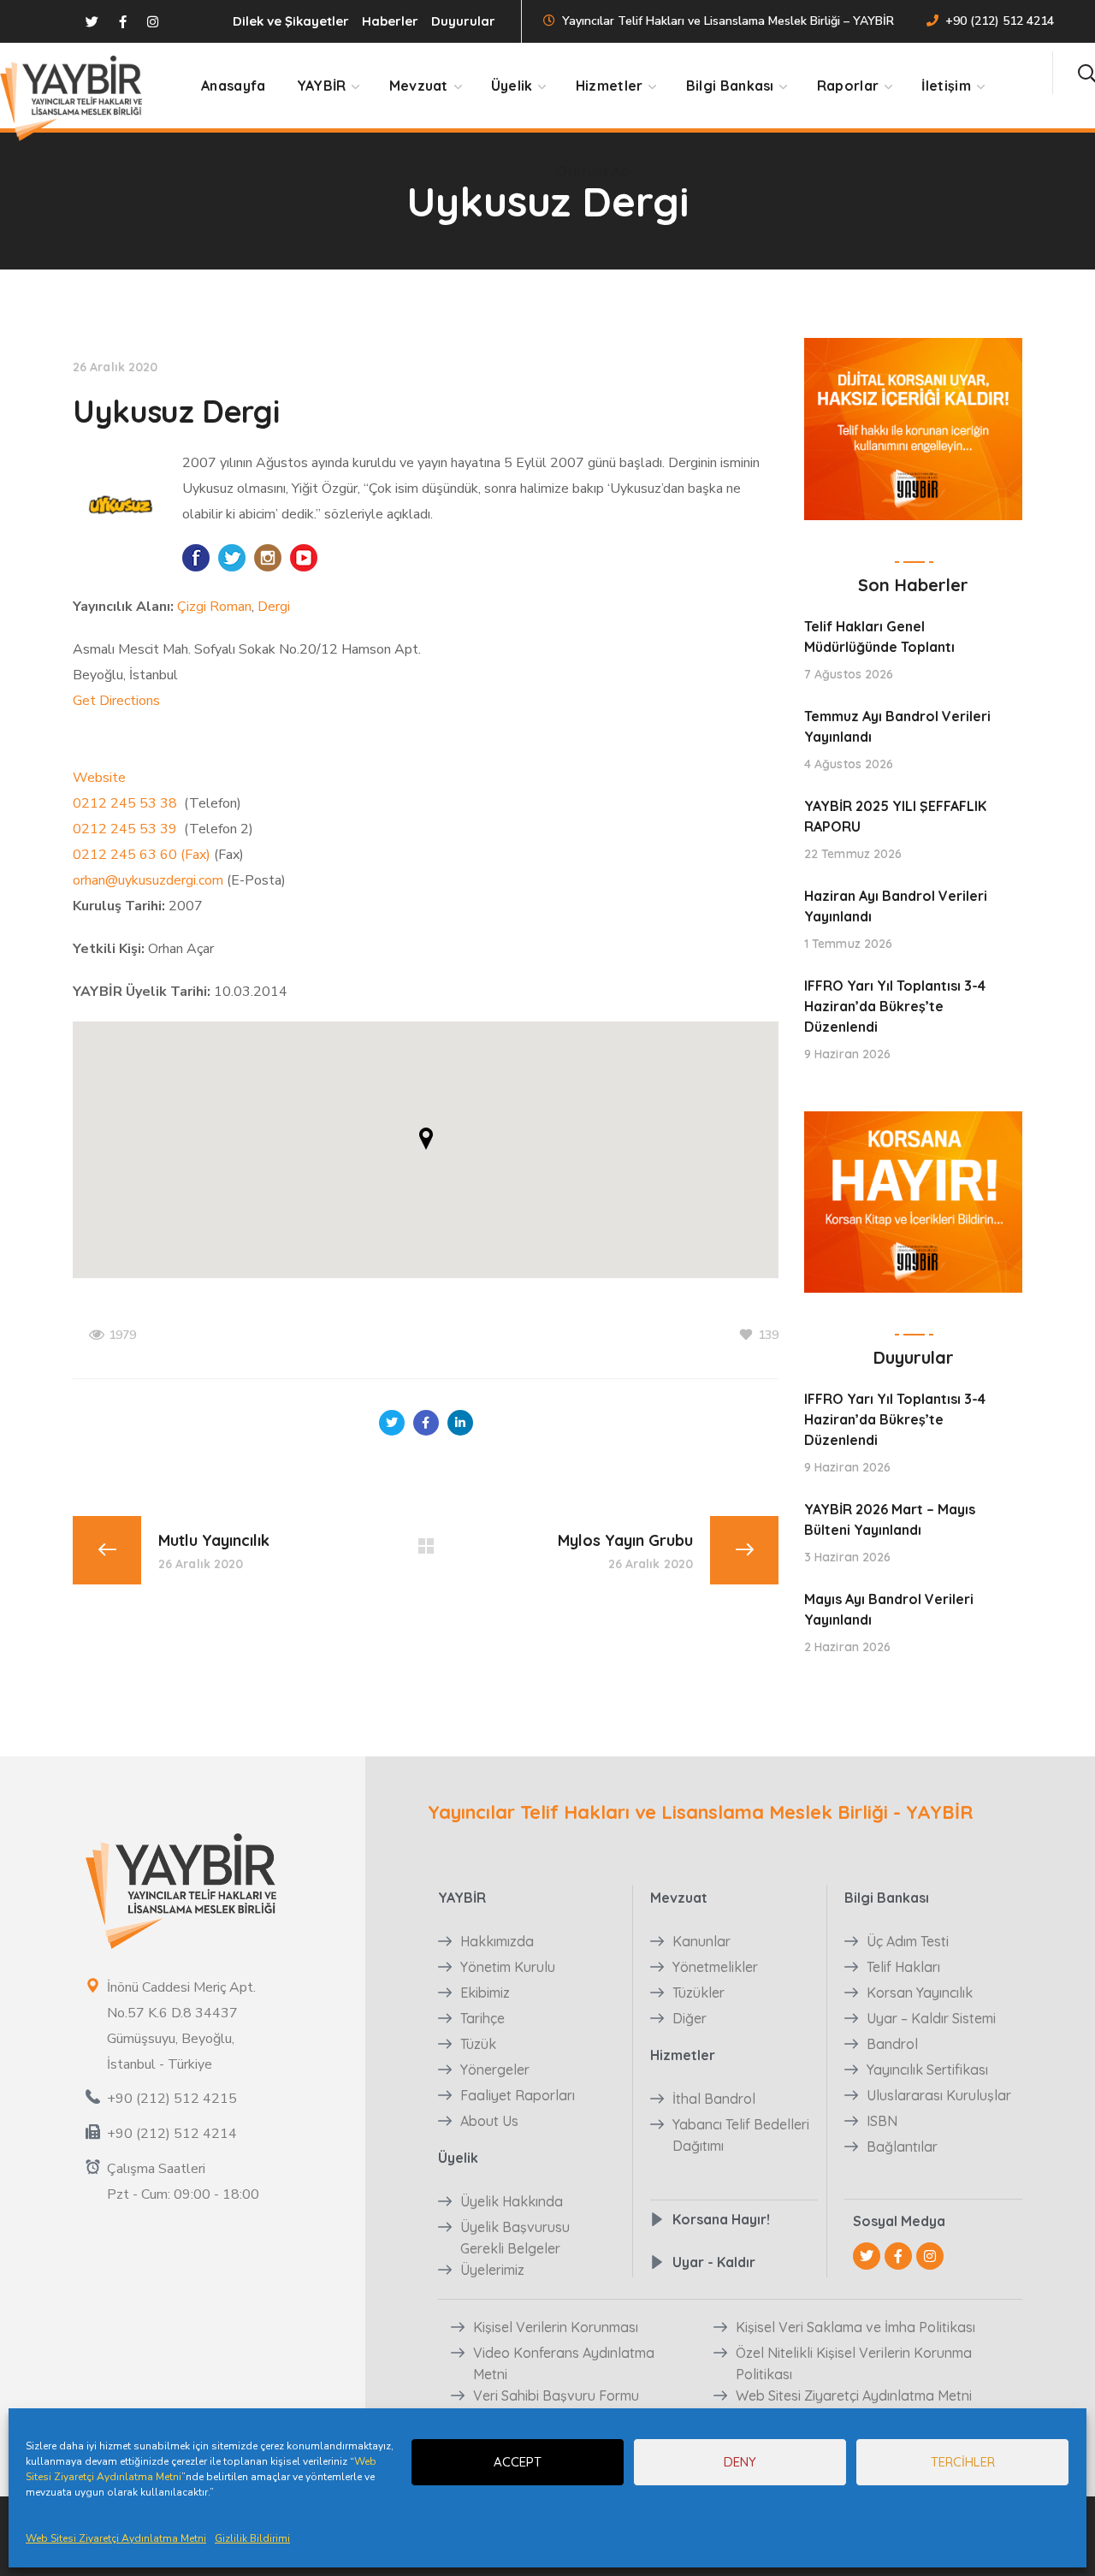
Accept (518, 2462)
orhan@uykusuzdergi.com (148, 880)
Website (99, 778)
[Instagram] (930, 2256)
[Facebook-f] (898, 2256)
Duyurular (463, 21)
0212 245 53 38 (127, 803)
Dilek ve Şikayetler (291, 21)
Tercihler (963, 2462)
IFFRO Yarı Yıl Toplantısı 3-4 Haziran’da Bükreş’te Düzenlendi (895, 1006)
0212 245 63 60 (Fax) (142, 855)
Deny (740, 2462)
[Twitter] (867, 2256)
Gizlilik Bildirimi (252, 2538)
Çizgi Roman (214, 607)
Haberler (390, 21)
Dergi (274, 607)
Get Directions (116, 701)
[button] (1086, 73)
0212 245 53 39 (127, 829)
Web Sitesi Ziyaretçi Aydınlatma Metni (116, 2538)
